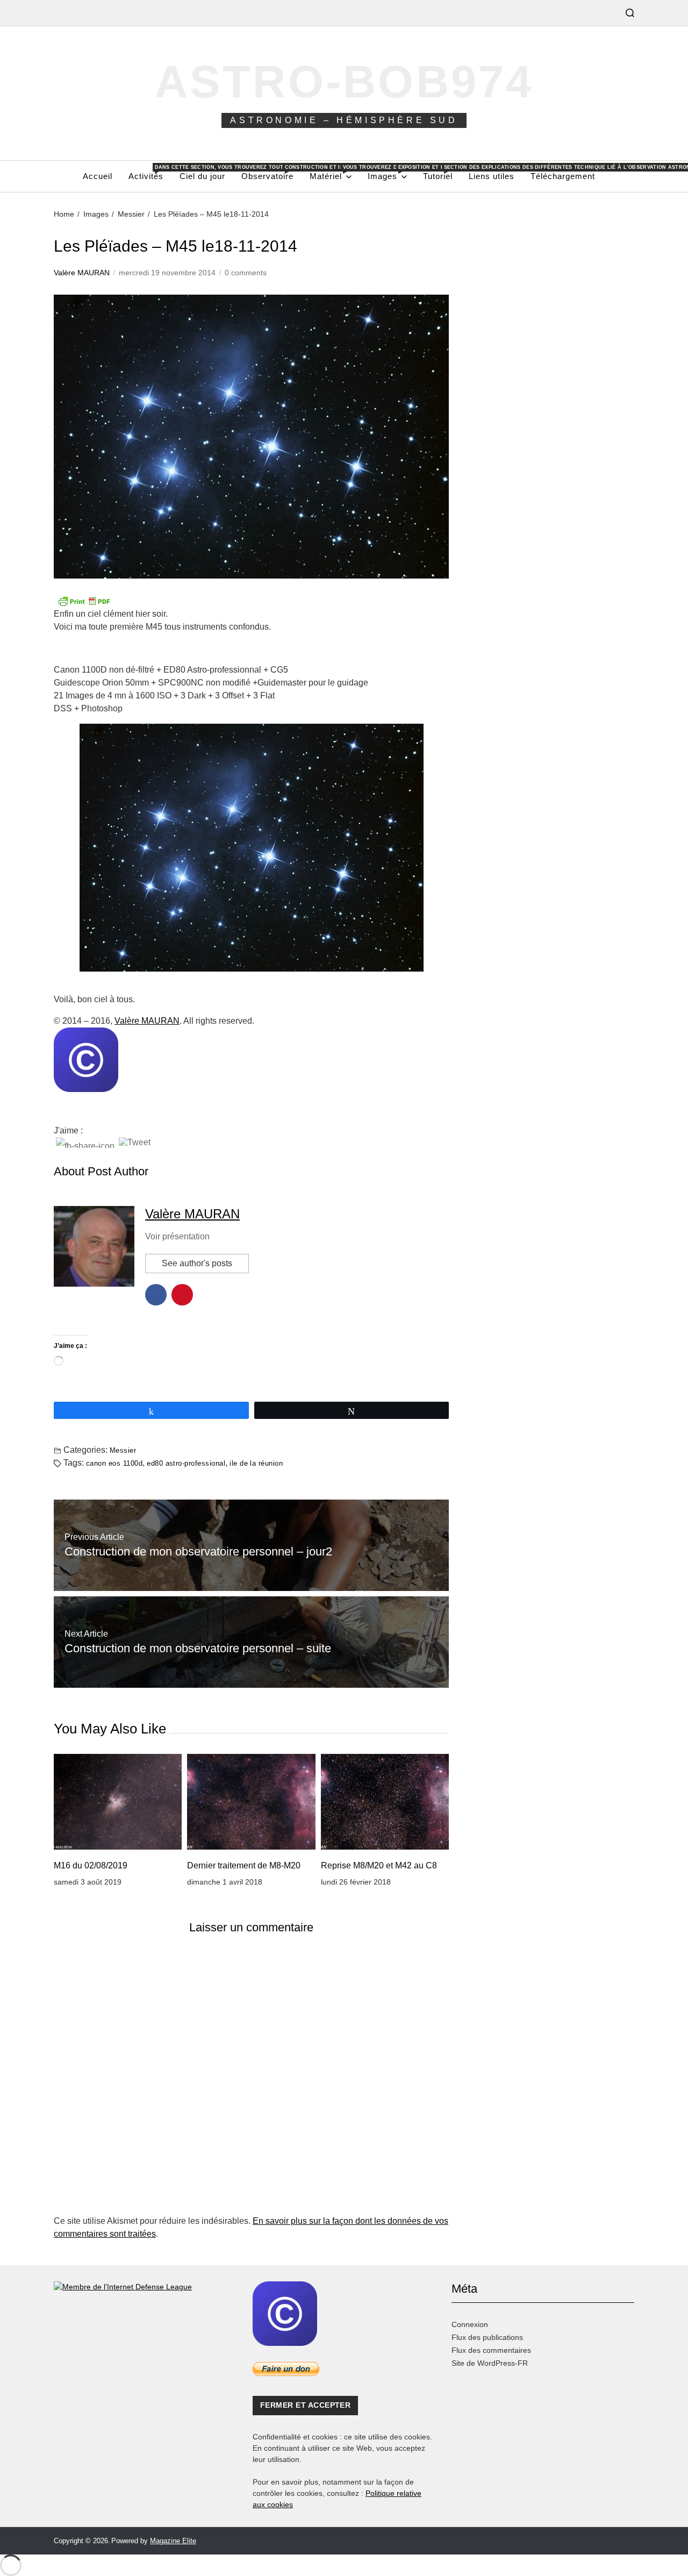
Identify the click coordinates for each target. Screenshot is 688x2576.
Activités (146, 173)
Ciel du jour (202, 176)
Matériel (331, 173)
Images (387, 173)
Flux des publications (487, 2337)
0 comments (246, 273)
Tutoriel (438, 173)
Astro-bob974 (344, 81)
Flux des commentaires (491, 2350)
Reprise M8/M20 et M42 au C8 (379, 1865)
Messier (123, 1450)
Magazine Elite (173, 2541)
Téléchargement (563, 176)
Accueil (98, 176)
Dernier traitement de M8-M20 (244, 1865)
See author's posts (197, 1263)
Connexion (470, 2324)
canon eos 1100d (114, 1463)
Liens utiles (492, 176)
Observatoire (267, 173)
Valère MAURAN (82, 273)
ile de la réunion (256, 1463)
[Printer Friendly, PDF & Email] (251, 601)
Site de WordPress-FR (490, 2363)
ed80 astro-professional (186, 1463)
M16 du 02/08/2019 (91, 1865)
